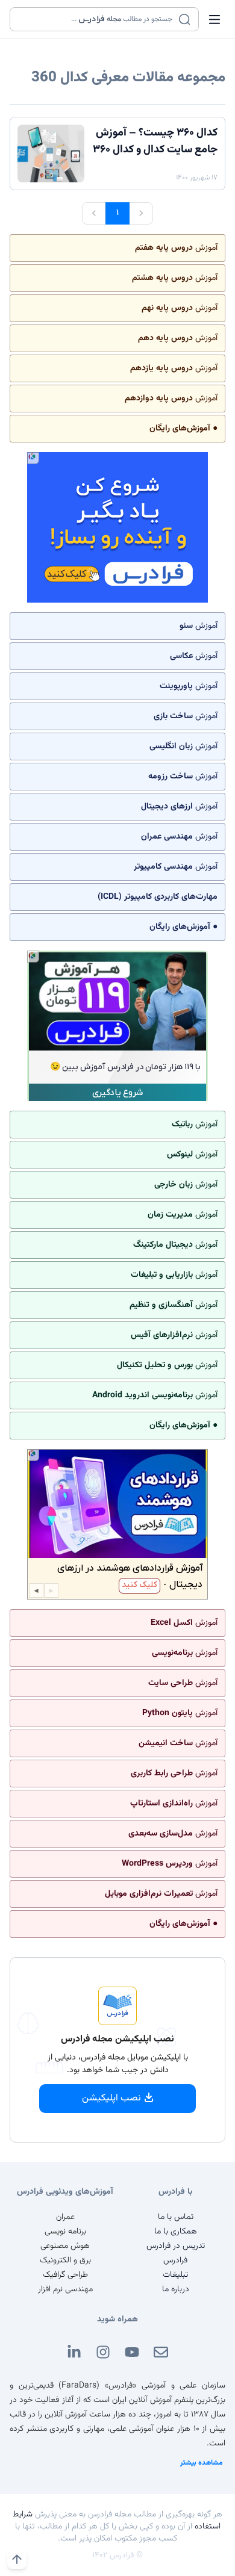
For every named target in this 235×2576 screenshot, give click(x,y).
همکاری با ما (176, 2232)
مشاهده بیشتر (202, 2463)
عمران (65, 2217)
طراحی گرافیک (65, 2275)
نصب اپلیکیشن (111, 2098)
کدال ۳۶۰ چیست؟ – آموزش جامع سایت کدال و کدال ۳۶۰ (155, 141)
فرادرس (175, 2261)
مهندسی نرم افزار (65, 2289)
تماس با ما (176, 2217)
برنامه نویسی (65, 2232)
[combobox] (97, 19)
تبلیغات (175, 2275)
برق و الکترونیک (65, 2261)
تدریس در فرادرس (176, 2246)
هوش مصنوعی (65, 2246)
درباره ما (176, 2289)
